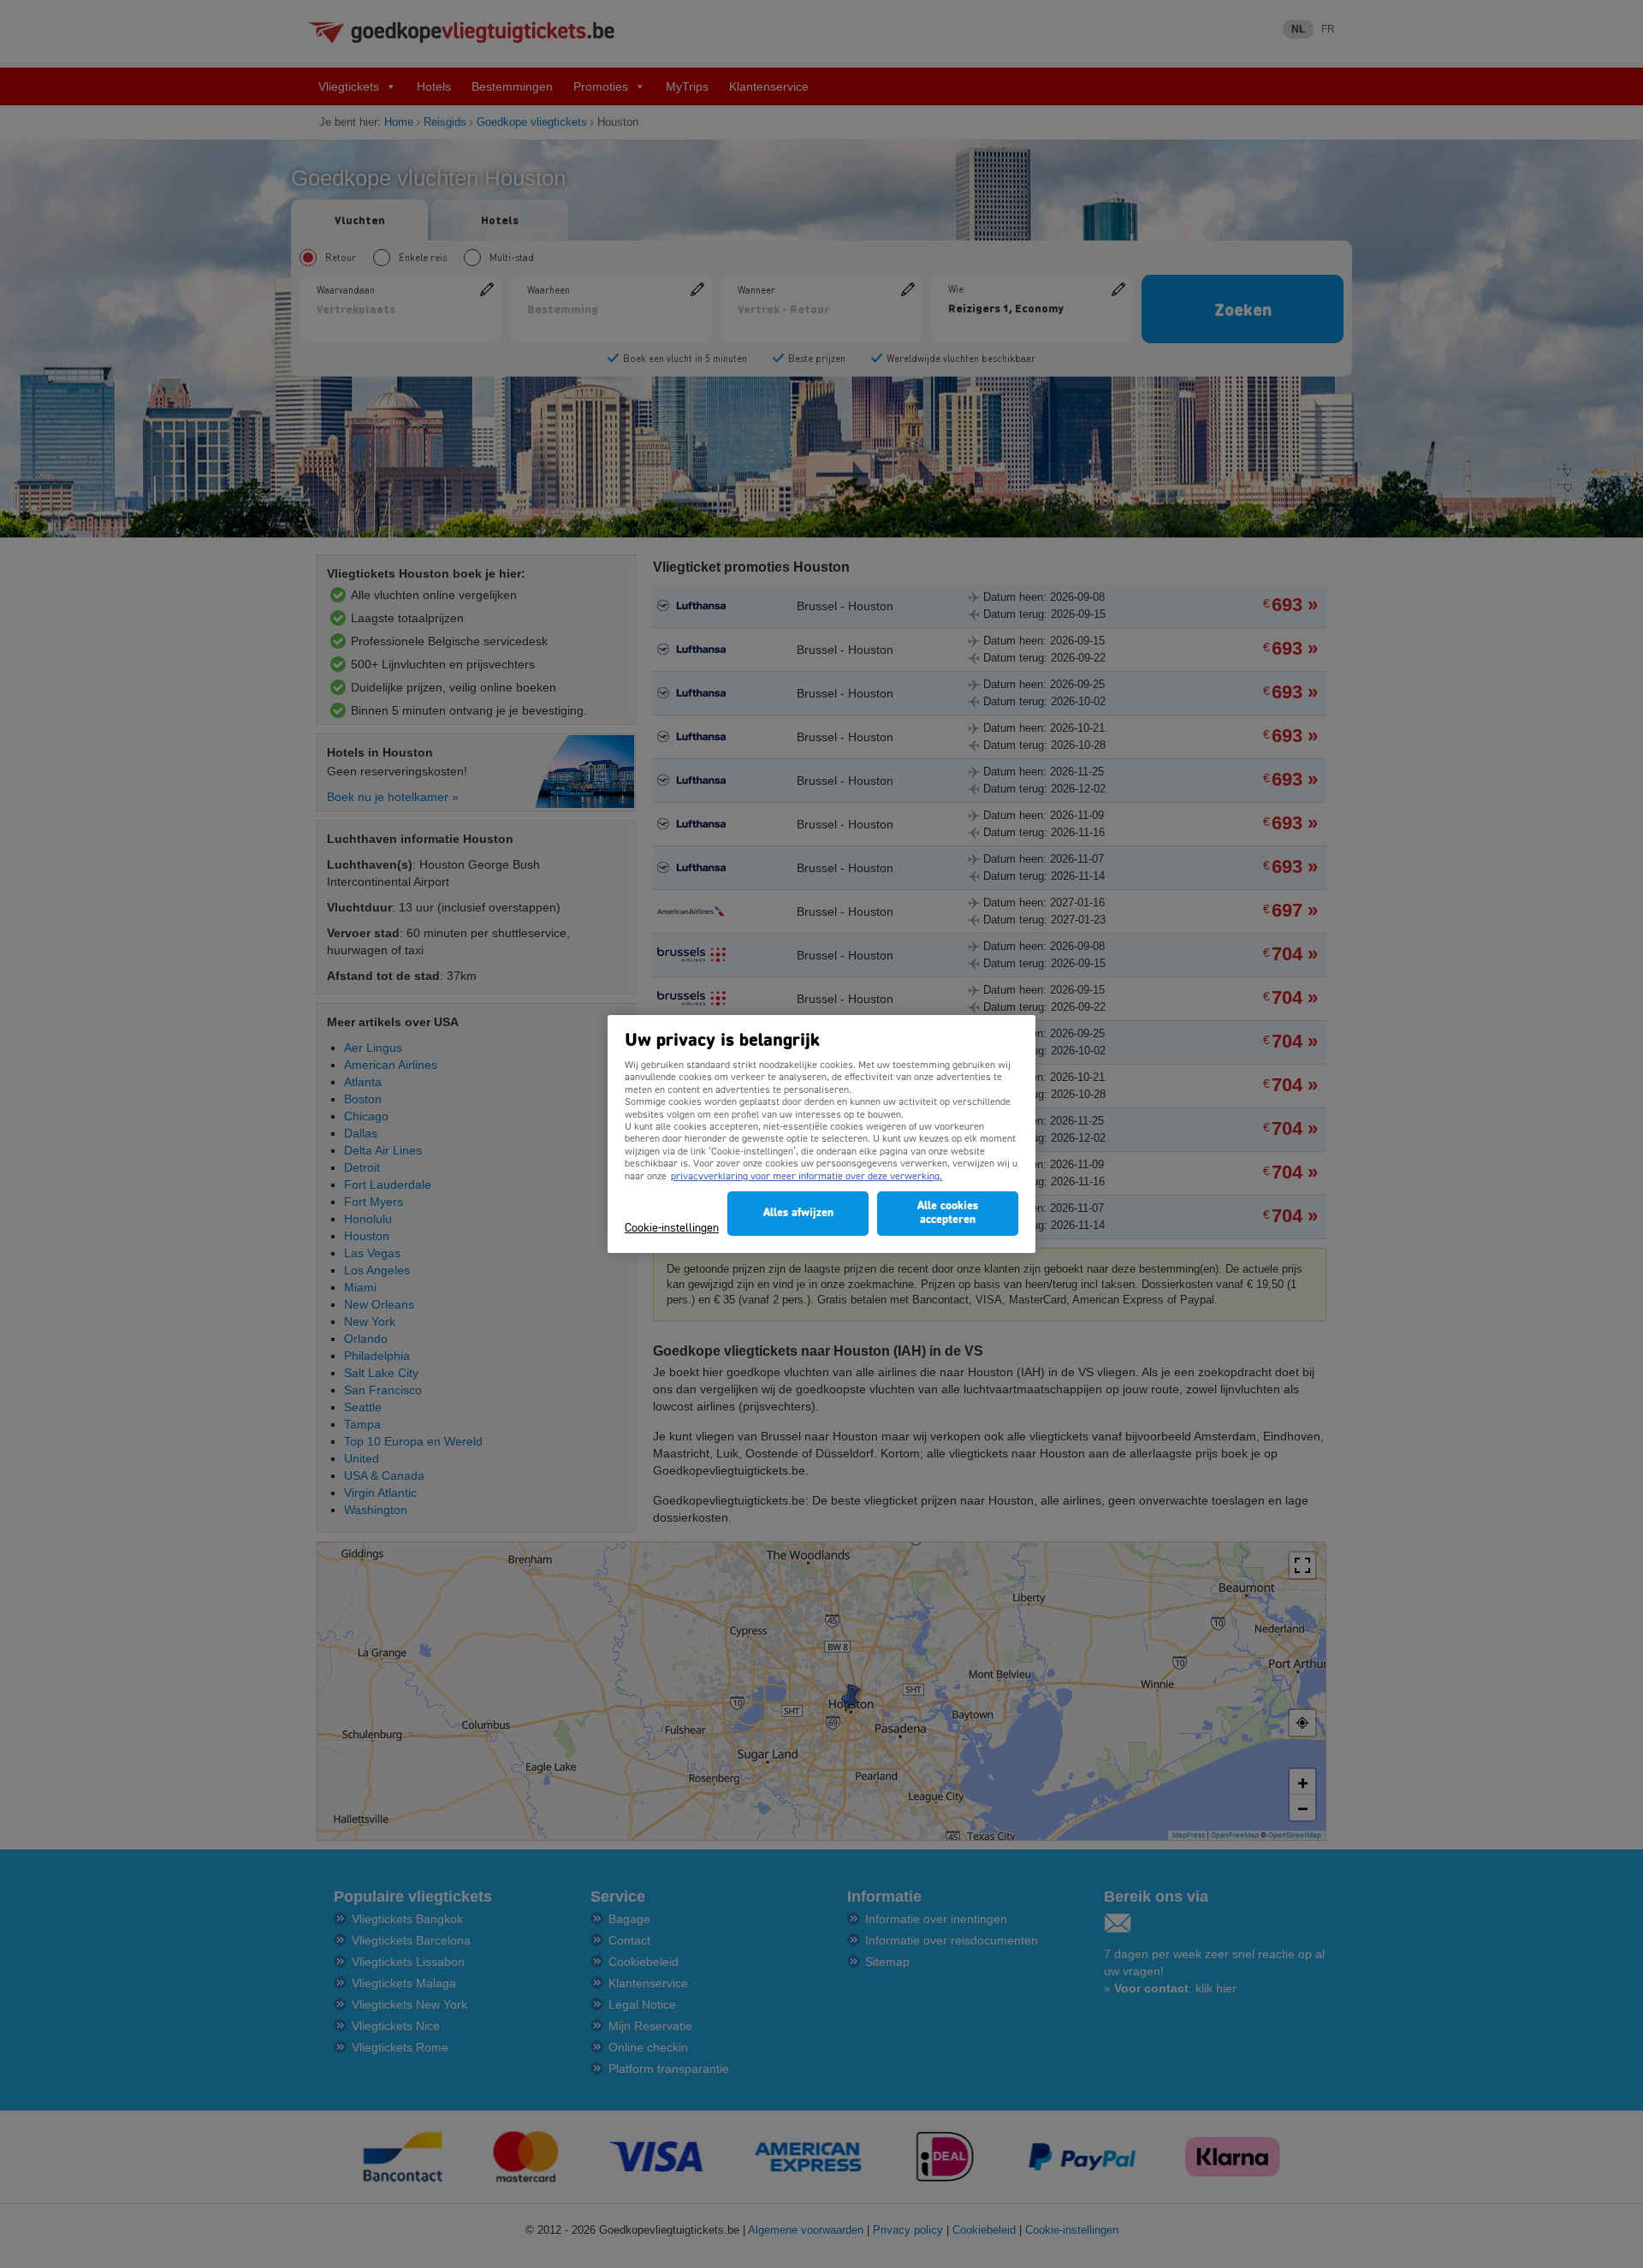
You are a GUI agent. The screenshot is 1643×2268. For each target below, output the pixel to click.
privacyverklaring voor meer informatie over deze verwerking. (807, 1177)
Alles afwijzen (798, 1213)
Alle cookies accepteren (948, 1213)
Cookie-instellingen (672, 1229)
